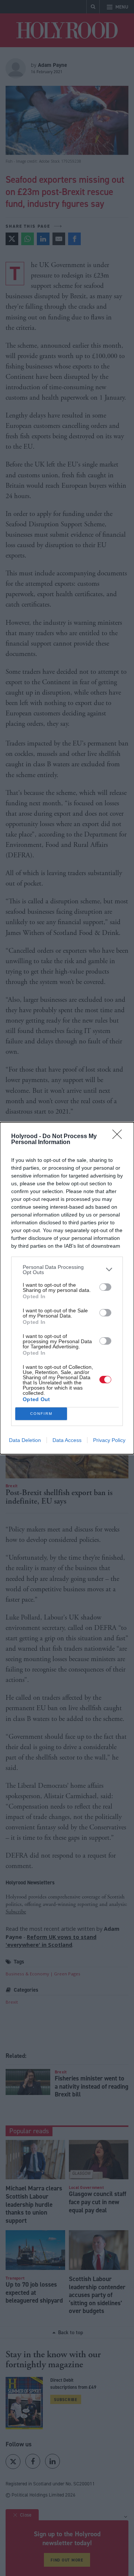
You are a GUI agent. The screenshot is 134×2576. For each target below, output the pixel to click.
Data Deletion (25, 1440)
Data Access (67, 1440)
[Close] (119, 1137)
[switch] (105, 1287)
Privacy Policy (109, 1440)
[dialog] (67, 1288)
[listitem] (67, 1270)
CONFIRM (41, 1414)
